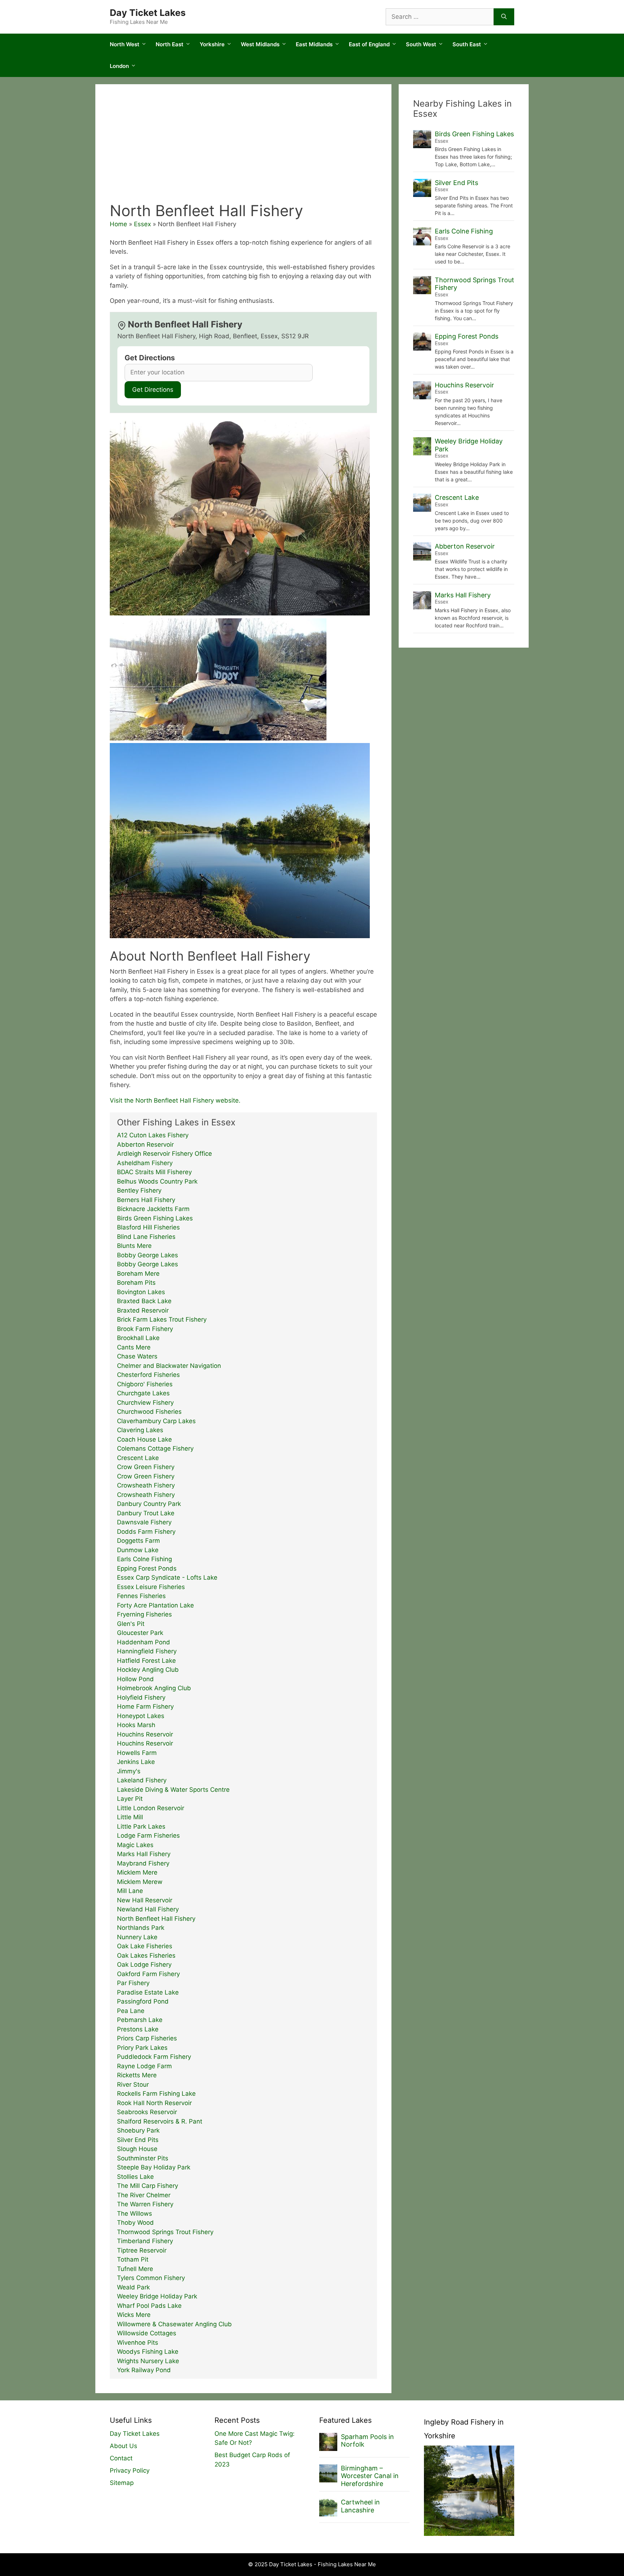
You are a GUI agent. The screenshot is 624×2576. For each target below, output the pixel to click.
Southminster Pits (143, 2158)
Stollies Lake (135, 2177)
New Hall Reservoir (145, 1900)
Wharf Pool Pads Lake (149, 2306)
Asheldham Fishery (145, 1163)
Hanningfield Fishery (147, 1651)
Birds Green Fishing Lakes (155, 1218)
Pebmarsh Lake (140, 2020)
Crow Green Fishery (146, 1467)
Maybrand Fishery (143, 1863)
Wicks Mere (134, 2315)
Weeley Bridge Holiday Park (157, 2296)
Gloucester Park (140, 1633)
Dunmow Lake (138, 1550)
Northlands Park (141, 1928)
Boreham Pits (136, 1283)
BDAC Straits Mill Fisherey (154, 1172)
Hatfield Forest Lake (146, 1661)
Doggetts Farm (138, 1541)
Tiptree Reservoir (142, 2250)
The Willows (135, 2214)
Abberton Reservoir (145, 1145)
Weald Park (133, 2287)
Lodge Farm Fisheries (148, 1836)
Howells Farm (137, 1753)
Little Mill (130, 1817)
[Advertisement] (243, 147)
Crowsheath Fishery (146, 1485)
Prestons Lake (138, 2029)
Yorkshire (212, 44)
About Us (123, 2446)
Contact (121, 2458)
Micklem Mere (137, 1872)
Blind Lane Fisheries (146, 1237)
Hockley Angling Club (148, 1670)
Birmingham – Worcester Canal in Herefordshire (370, 2476)
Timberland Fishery (145, 2241)
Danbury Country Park (149, 1504)
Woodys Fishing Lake (148, 2352)
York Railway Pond (144, 2370)
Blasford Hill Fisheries (148, 1227)
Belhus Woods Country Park (157, 1181)
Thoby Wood (135, 2223)
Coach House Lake (144, 1439)
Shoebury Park (138, 2130)
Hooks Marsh (136, 1725)
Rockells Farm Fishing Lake (156, 2094)
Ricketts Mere (137, 2075)
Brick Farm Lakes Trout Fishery (162, 1319)
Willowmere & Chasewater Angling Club (174, 2324)
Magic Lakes (135, 1845)
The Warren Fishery (145, 2204)
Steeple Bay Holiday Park (154, 2167)
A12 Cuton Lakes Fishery (153, 1135)
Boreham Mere (138, 1274)
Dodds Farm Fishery (146, 1532)
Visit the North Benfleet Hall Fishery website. (175, 1100)
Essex (142, 224)
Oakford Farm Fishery (148, 1974)
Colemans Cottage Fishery (155, 1448)
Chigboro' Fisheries (145, 1384)
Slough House (137, 2149)
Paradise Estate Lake (148, 1992)
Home (118, 224)
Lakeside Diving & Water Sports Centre (173, 1790)
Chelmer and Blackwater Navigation (169, 1366)
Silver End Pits (138, 2140)
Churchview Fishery (145, 1403)
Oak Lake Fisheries (145, 1946)
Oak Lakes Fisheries (146, 1955)
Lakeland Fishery (142, 1780)
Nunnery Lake (137, 1937)
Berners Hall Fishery (146, 1200)
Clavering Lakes (140, 1430)
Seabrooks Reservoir (147, 2112)
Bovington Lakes (141, 1292)
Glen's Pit (131, 1624)
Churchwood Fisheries (149, 1412)
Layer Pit (130, 1799)
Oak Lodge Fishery (144, 1965)
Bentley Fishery (139, 1190)
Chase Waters (137, 1356)
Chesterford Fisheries (148, 1375)
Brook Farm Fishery (145, 1329)
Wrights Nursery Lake (148, 2361)
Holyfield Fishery (141, 1697)
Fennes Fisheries (141, 1596)
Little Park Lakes (141, 1826)
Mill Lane (130, 1891)
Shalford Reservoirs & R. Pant (160, 2121)
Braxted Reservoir (143, 1310)
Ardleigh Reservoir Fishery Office (164, 1154)
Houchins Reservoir (145, 1734)
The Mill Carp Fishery (148, 2186)
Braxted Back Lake (144, 1301)
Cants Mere (134, 1347)
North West (125, 44)
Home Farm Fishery (145, 1706)
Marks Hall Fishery (144, 1854)
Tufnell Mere (135, 2269)
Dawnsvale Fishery (144, 1522)
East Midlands (314, 44)
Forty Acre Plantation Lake (155, 1605)
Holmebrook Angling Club (154, 1688)
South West (421, 44)
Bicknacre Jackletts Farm (153, 1209)
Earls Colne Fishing (144, 1559)
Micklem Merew (140, 1882)
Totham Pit (133, 2259)
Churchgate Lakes (143, 1393)
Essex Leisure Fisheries (151, 1587)
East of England (369, 44)
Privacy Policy (130, 2470)
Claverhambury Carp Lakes (156, 1421)
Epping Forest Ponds (147, 1568)
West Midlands (260, 44)
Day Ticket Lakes (148, 13)
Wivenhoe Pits (138, 2343)
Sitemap (122, 2483)
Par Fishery (133, 1983)
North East (170, 44)
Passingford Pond (143, 2001)
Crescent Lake (138, 1458)
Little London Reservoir (151, 1808)
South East (467, 44)
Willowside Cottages (147, 2333)
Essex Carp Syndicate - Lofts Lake (167, 1577)
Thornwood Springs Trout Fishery (165, 2232)
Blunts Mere (134, 1246)
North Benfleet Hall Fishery (156, 1919)
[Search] (504, 17)
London (119, 66)
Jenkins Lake (136, 1762)
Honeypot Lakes (141, 1716)
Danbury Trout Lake (146, 1513)
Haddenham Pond (144, 1642)
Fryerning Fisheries (144, 1614)
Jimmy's (129, 1771)
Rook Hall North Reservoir (154, 2103)
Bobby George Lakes (148, 1255)
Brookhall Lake (138, 1338)
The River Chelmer (144, 2195)
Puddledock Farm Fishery (154, 2057)
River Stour (133, 2085)
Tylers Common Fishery (151, 2278)
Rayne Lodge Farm (144, 2066)
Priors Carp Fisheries (147, 2038)
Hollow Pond (135, 1679)
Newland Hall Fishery (148, 1909)
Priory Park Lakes (142, 2048)
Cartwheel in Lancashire (360, 2506)
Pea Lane (131, 2011)
